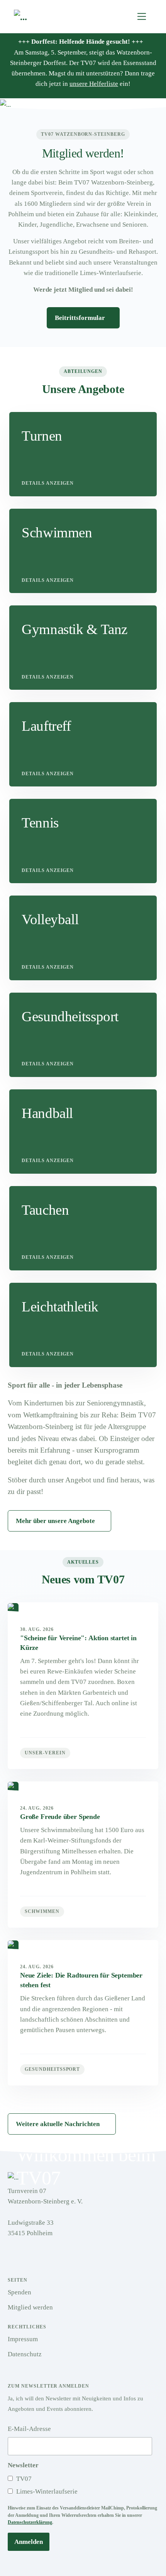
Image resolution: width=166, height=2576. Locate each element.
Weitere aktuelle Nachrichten (58, 2124)
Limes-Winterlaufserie (46, 2491)
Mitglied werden (30, 2307)
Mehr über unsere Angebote (55, 1521)
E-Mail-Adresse (29, 2429)
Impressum (23, 2339)
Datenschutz (25, 2354)
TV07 (23, 2479)
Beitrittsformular (81, 318)
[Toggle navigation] (142, 16)
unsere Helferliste (94, 84)
